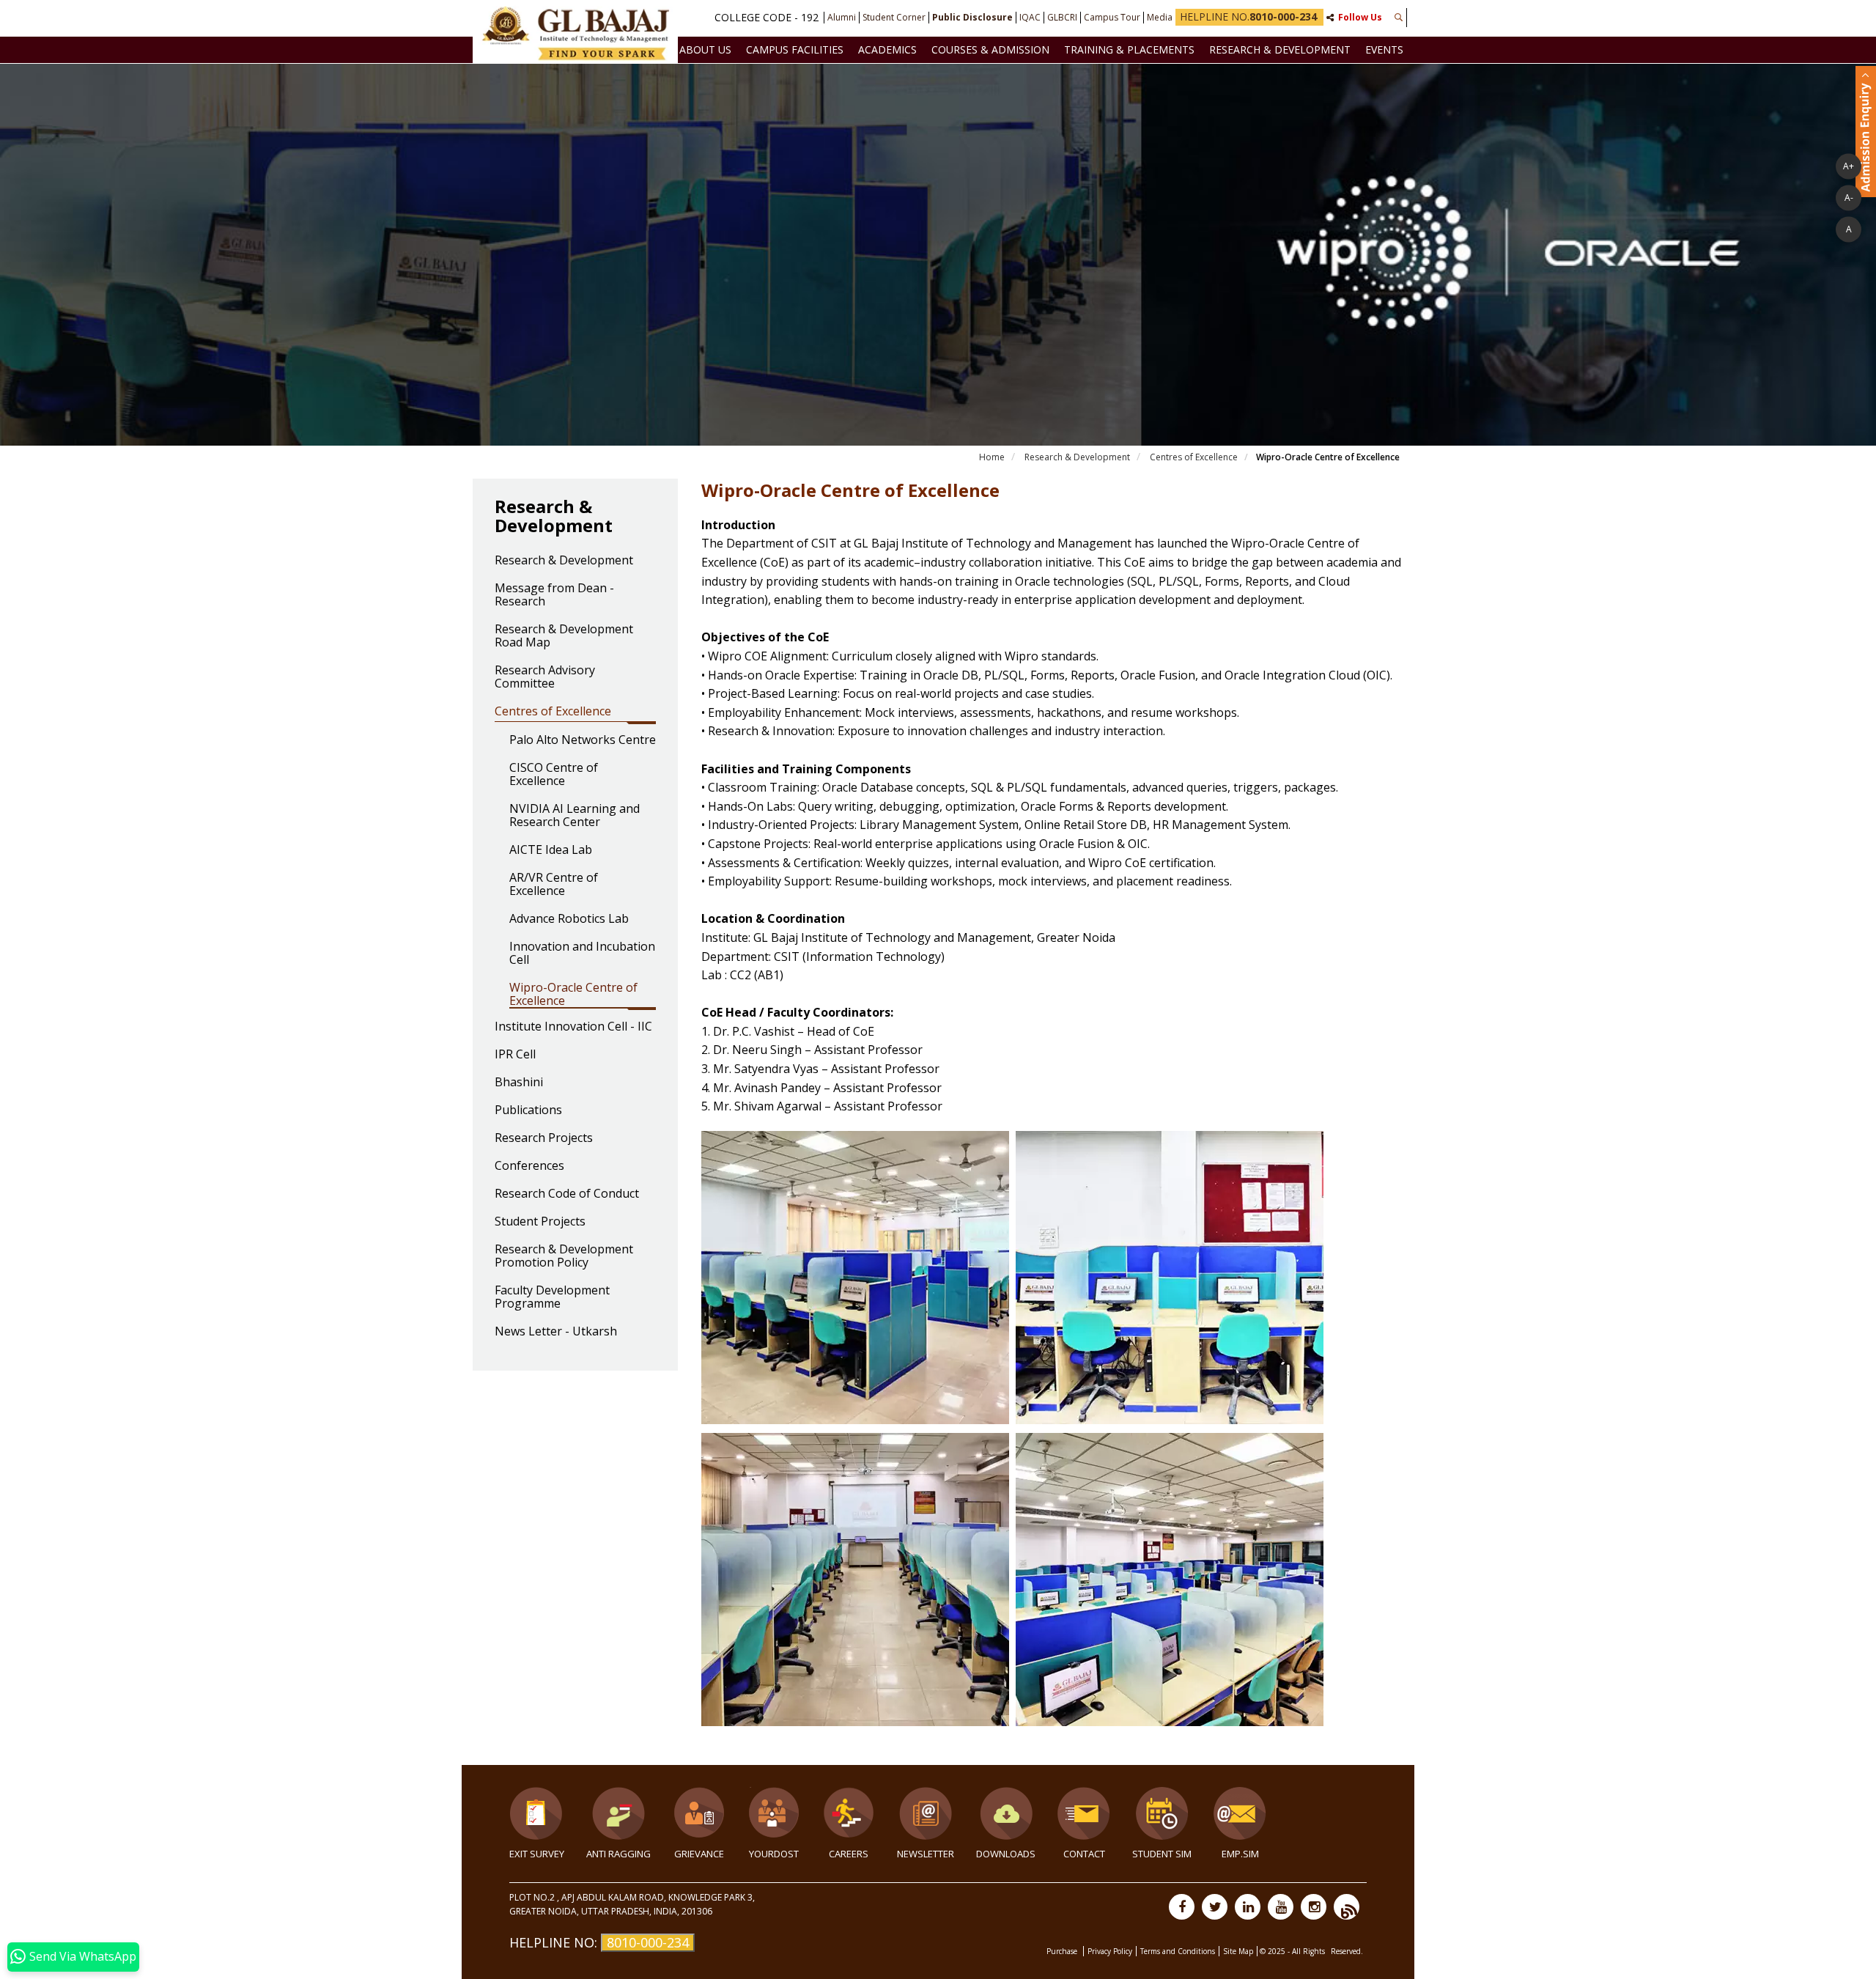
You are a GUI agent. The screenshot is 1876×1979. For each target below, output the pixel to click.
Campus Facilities (795, 49)
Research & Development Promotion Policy (564, 1256)
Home (992, 457)
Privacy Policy (1110, 1951)
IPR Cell (515, 1055)
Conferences (529, 1166)
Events (1384, 49)
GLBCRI (1062, 18)
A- (1849, 198)
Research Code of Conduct (567, 1194)
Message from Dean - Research (554, 595)
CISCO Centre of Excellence (554, 775)
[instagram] (1314, 1907)
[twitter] (1215, 1907)
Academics (887, 49)
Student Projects (540, 1222)
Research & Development (1280, 49)
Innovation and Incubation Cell (582, 954)
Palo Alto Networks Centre (583, 740)
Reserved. (1347, 1951)
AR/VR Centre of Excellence (554, 885)
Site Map (1238, 1951)
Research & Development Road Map (564, 636)
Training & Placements (1129, 49)
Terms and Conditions (1178, 1951)
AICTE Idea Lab (551, 850)
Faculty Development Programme (552, 1297)
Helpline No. (1248, 16)
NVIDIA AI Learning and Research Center (575, 816)
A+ (1849, 166)
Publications (528, 1110)
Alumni (842, 18)
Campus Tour (1112, 18)
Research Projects (544, 1138)
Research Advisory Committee (545, 677)
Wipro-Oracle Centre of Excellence (573, 995)
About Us (705, 49)
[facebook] (1182, 1907)
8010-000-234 (648, 1942)
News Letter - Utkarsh (556, 1332)
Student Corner (894, 18)
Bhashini (519, 1083)
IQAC (1030, 18)
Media (1160, 18)
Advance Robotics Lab (569, 919)
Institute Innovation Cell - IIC (573, 1027)
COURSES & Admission (990, 49)
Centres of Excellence (1194, 457)
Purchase (1063, 1951)
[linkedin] (1248, 1907)
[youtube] (1281, 1907)
